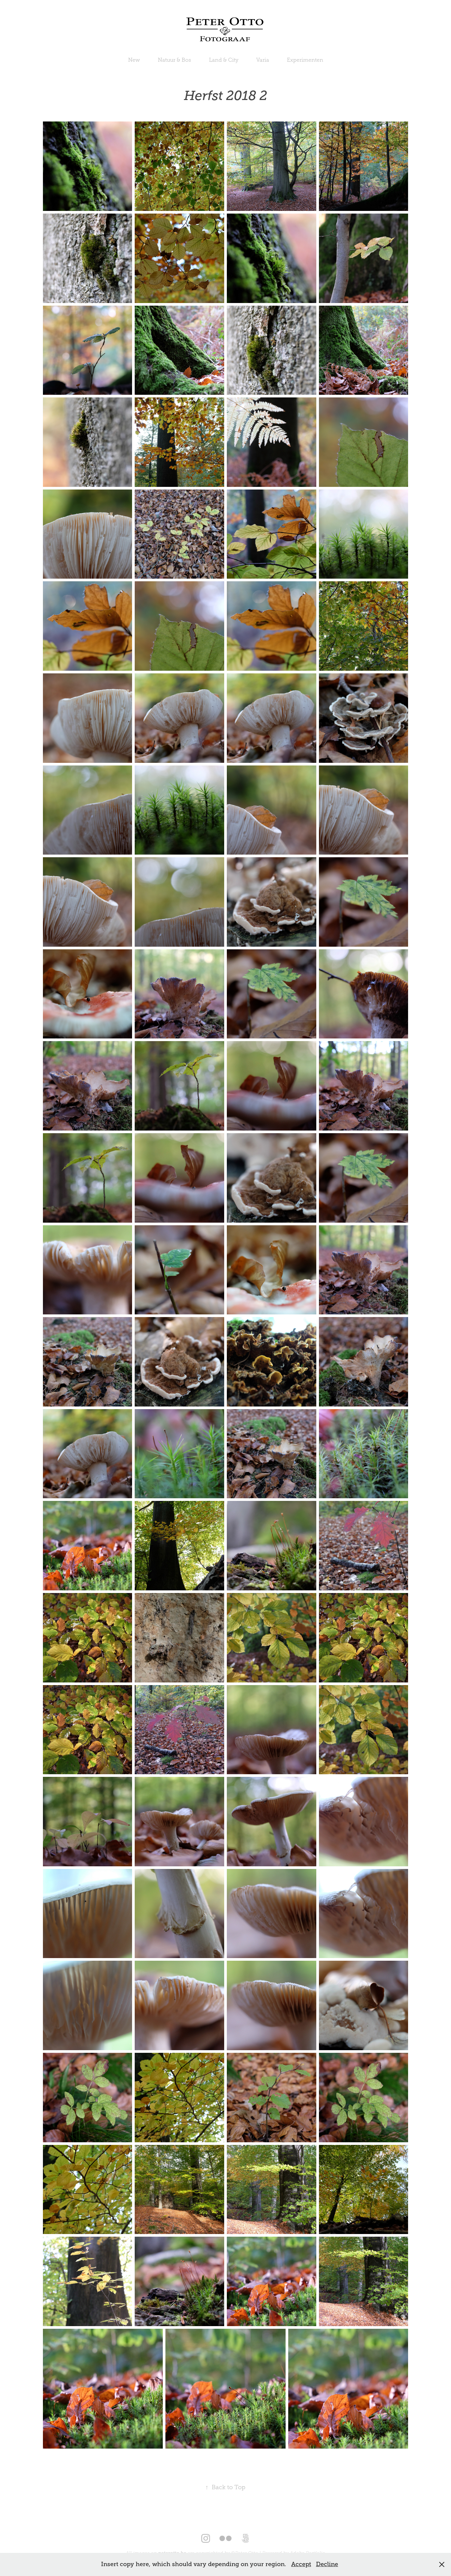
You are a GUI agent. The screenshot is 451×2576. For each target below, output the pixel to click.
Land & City (224, 60)
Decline (327, 2564)
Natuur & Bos (174, 60)
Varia (263, 60)
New (134, 60)
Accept (301, 2564)
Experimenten (305, 60)
